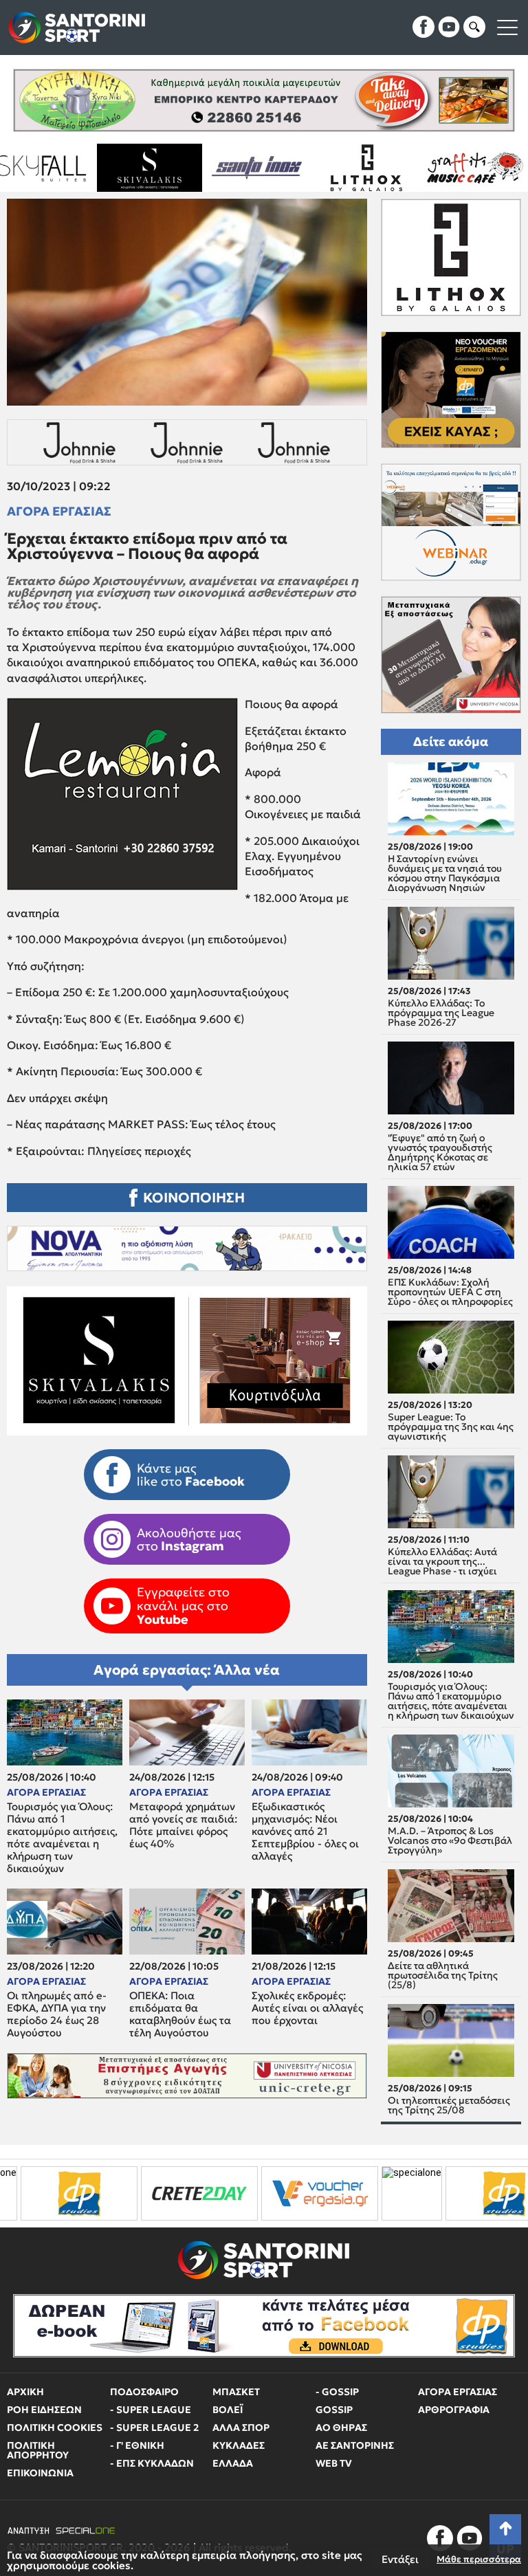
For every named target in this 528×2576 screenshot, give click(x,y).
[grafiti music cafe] (312, 168)
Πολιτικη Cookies (55, 2428)
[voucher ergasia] (182, 2193)
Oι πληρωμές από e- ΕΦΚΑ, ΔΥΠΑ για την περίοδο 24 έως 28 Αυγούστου (57, 2014)
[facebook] (423, 27)
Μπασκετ (236, 2392)
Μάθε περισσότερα (479, 2559)
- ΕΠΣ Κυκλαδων (152, 2463)
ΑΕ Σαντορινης (355, 2445)
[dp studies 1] (366, 2193)
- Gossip (337, 2392)
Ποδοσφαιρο (144, 2392)
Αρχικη (25, 2392)
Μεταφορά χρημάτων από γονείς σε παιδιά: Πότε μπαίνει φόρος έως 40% (183, 1825)
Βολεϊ (228, 2410)
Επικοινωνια (40, 2473)
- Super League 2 (154, 2428)
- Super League (151, 2410)
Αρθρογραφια (454, 2410)
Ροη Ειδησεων (44, 2410)
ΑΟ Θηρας (341, 2428)
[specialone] (274, 2193)
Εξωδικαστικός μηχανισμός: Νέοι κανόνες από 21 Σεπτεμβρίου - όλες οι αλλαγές (305, 1831)
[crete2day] (62, 2193)
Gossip (334, 2410)
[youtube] (449, 27)
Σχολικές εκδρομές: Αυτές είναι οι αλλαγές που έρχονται (307, 2008)
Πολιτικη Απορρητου (38, 2450)
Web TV (334, 2463)
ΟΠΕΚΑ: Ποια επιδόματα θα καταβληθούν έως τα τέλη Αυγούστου (180, 2014)
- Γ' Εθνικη (137, 2445)
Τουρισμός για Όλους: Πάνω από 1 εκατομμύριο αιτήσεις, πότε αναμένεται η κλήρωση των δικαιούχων (62, 1838)
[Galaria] (421, 168)
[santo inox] (96, 168)
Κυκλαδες (239, 2445)
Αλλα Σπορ (241, 2428)
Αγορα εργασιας (59, 511)
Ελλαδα (233, 2463)
